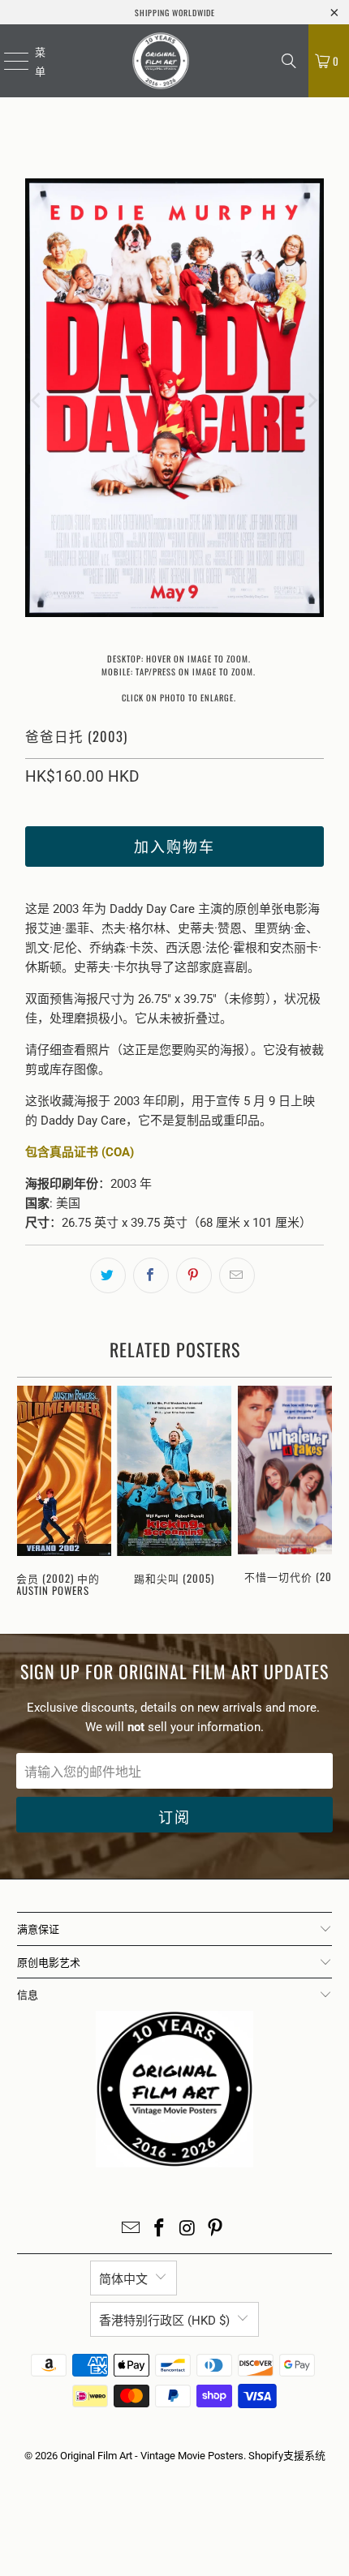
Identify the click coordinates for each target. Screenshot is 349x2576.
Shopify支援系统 (287, 2456)
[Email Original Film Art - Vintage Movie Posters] (131, 2229)
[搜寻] (289, 61)
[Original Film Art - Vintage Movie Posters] (160, 61)
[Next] (312, 401)
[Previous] (37, 401)
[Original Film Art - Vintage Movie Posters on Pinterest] (216, 2229)
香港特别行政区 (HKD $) (164, 2321)
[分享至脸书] (151, 1275)
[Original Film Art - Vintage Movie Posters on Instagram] (188, 2229)
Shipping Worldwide (175, 13)
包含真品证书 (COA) (80, 1152)
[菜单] (6, 61)
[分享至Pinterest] (194, 1275)
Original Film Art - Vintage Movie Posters (152, 2456)
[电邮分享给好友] (237, 1275)
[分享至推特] (108, 1275)
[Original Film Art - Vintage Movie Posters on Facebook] (160, 2229)
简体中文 (123, 2279)
